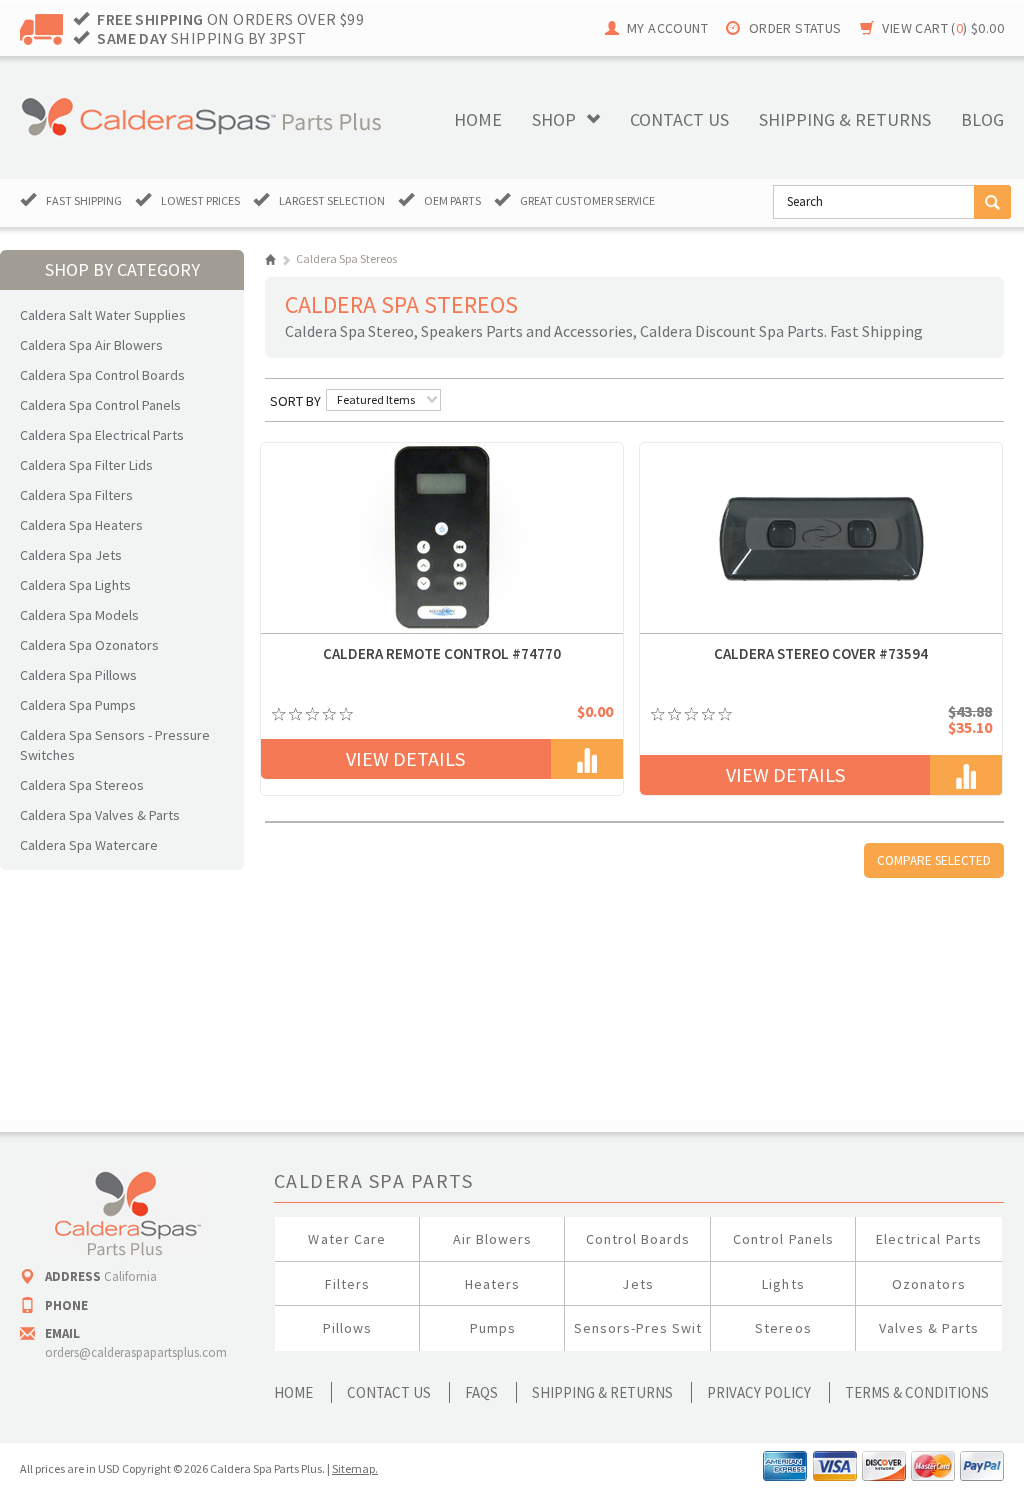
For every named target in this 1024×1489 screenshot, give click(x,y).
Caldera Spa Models (79, 615)
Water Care (347, 1239)
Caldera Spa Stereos (82, 785)
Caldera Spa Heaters (81, 525)
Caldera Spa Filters (76, 495)
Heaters (492, 1284)
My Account (667, 28)
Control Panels (783, 1239)
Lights (783, 1284)
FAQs (481, 1392)
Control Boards (638, 1239)
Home (478, 119)
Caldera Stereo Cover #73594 (821, 653)
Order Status (795, 28)
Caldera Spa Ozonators (89, 645)
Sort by (295, 401)
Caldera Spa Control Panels (100, 405)
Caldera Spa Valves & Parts (100, 815)
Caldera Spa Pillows (78, 675)
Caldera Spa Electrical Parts (102, 435)
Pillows (347, 1328)
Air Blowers (493, 1239)
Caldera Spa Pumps (78, 705)
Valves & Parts (929, 1328)
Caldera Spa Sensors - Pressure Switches (115, 745)
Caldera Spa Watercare (89, 845)
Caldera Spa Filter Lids (86, 465)
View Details (405, 758)
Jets (637, 1284)
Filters (347, 1284)
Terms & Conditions (917, 1392)
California (130, 1276)
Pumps (493, 1328)
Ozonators (928, 1284)
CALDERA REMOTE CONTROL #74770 (442, 653)
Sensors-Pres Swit (638, 1328)
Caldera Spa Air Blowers (91, 345)
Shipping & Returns (602, 1392)
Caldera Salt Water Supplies (103, 315)
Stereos (783, 1328)
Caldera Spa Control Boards (102, 375)
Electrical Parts (929, 1239)
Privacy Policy (759, 1392)
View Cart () (943, 28)
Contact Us (389, 1392)
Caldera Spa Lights (75, 585)
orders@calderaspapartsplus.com (136, 1352)
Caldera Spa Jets (71, 555)
